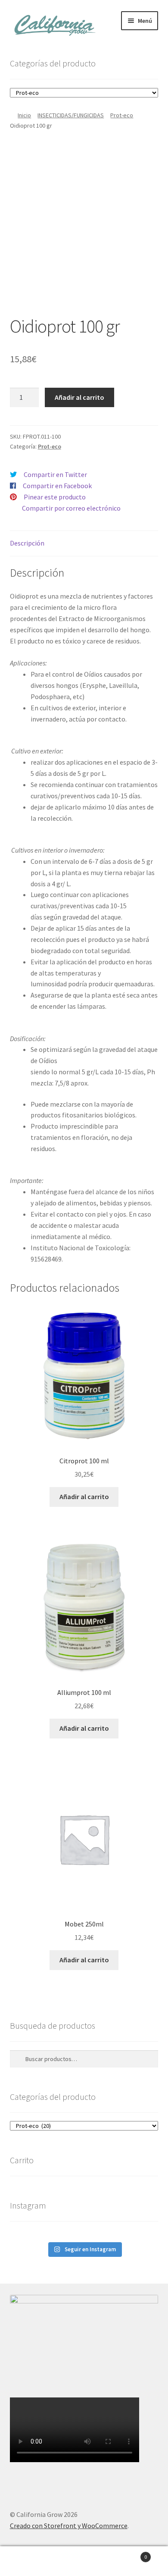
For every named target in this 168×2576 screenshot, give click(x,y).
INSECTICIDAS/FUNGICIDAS (71, 115)
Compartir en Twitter (55, 474)
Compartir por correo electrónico (71, 508)
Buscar (84, 2561)
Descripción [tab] (27, 543)
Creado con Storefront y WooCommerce (69, 2526)
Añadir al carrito (79, 397)
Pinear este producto (55, 497)
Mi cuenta (28, 2561)
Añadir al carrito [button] (84, 1497)
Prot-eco (122, 115)
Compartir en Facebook (57, 486)
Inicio (24, 115)
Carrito (129, 2554)
